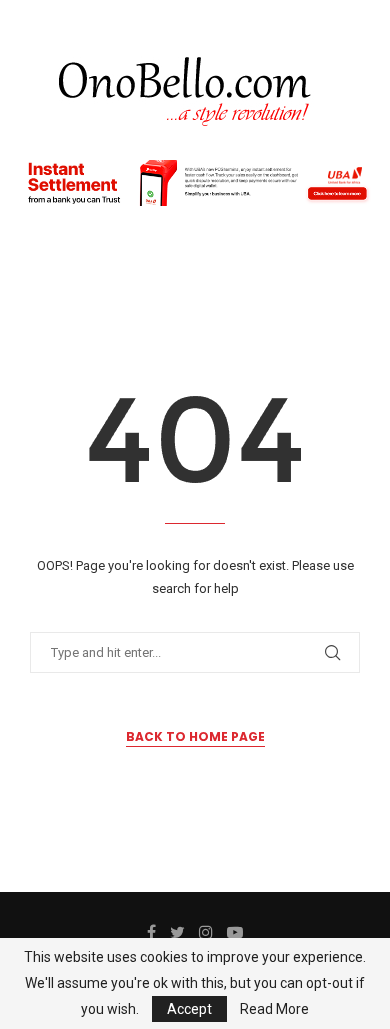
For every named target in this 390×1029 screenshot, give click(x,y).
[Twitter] (177, 932)
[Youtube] (235, 932)
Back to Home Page (195, 736)
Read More (274, 1009)
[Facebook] (151, 932)
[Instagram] (206, 932)
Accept (189, 1009)
